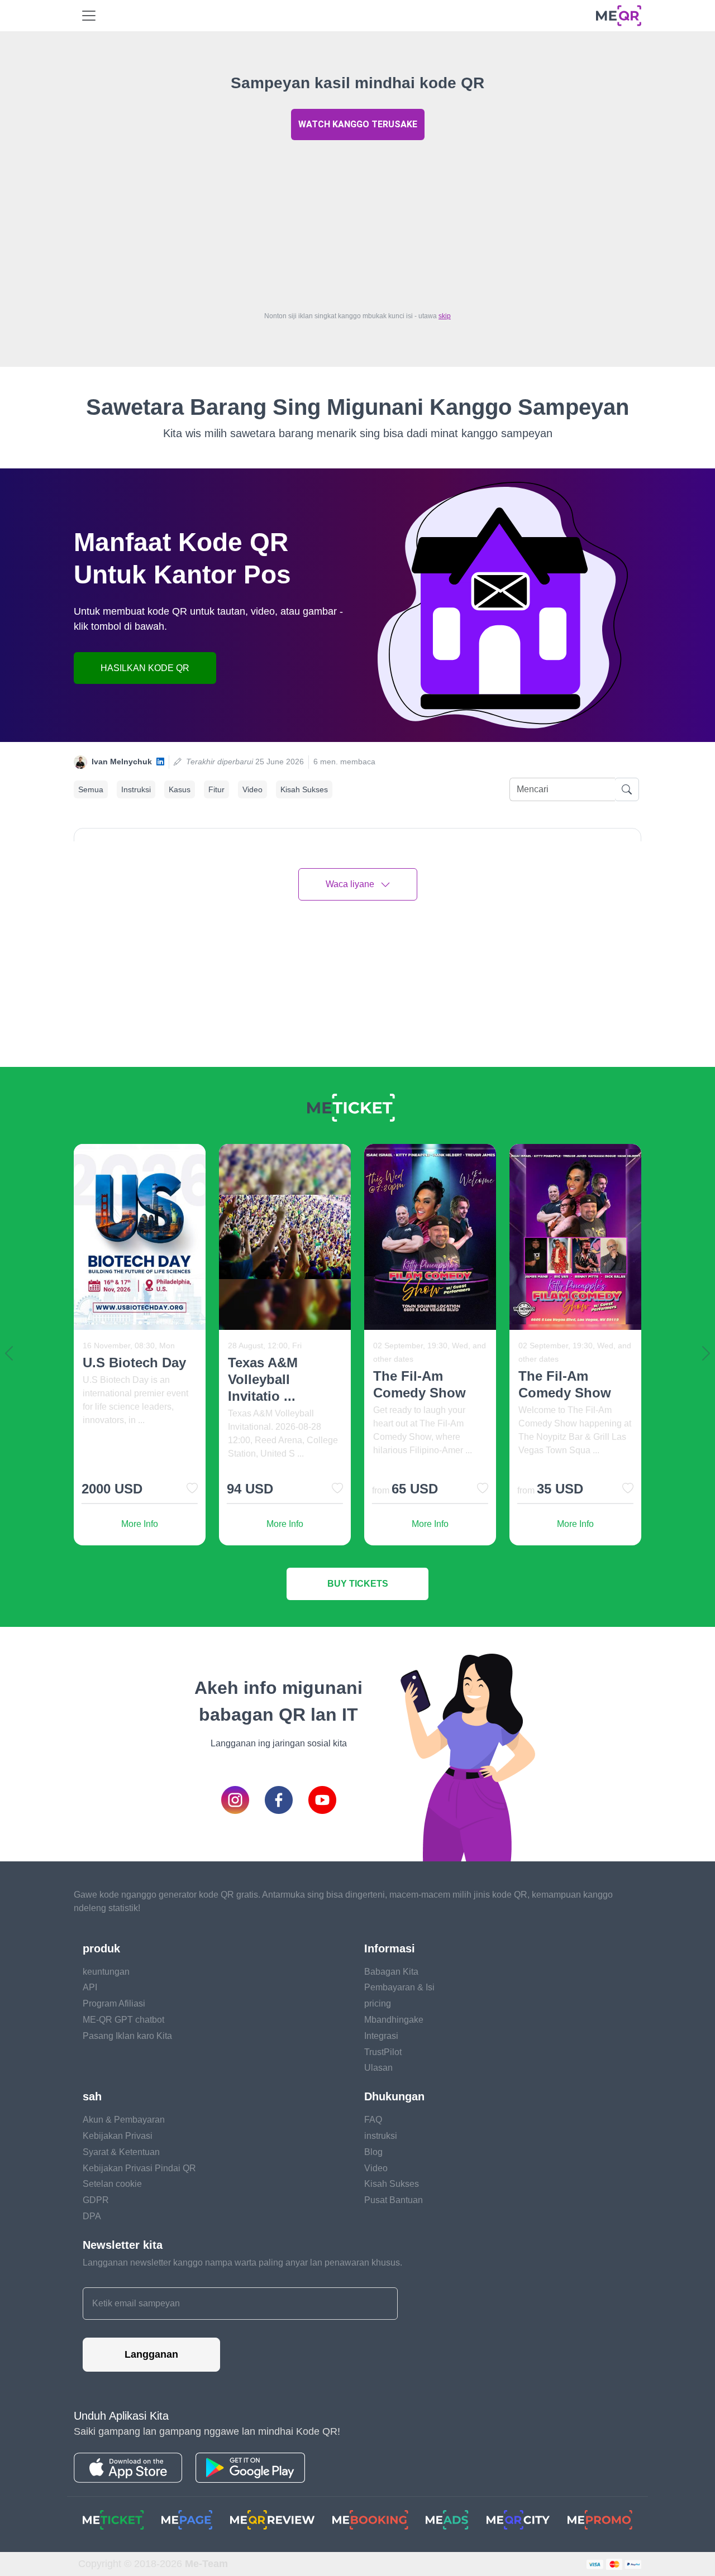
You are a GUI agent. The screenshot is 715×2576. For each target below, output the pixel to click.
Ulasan (378, 2068)
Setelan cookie (112, 2184)
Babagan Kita (391, 1972)
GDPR (96, 2200)
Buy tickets (358, 1584)
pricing (378, 2003)
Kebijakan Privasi (118, 2136)
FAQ (373, 2120)
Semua (91, 789)
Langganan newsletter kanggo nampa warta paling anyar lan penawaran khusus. (242, 2263)
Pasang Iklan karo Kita (127, 2036)
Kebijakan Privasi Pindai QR (139, 2168)
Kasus (180, 789)
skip (445, 316)
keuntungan (106, 1972)
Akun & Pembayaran (124, 2120)
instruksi (381, 2136)
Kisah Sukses (304, 789)
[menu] (89, 16)
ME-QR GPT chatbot (123, 2020)
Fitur (216, 789)
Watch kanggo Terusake (358, 124)
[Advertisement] (357, 223)
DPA (92, 2216)
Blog (373, 2152)
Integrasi (381, 2036)
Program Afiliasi (114, 2003)
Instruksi (136, 789)
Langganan (151, 2354)
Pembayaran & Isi (399, 1987)
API (90, 1987)
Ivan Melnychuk (122, 762)
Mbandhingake (394, 2020)
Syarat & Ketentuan (121, 2152)
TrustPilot (383, 2052)
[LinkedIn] (160, 762)
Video (252, 789)
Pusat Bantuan (394, 2200)
